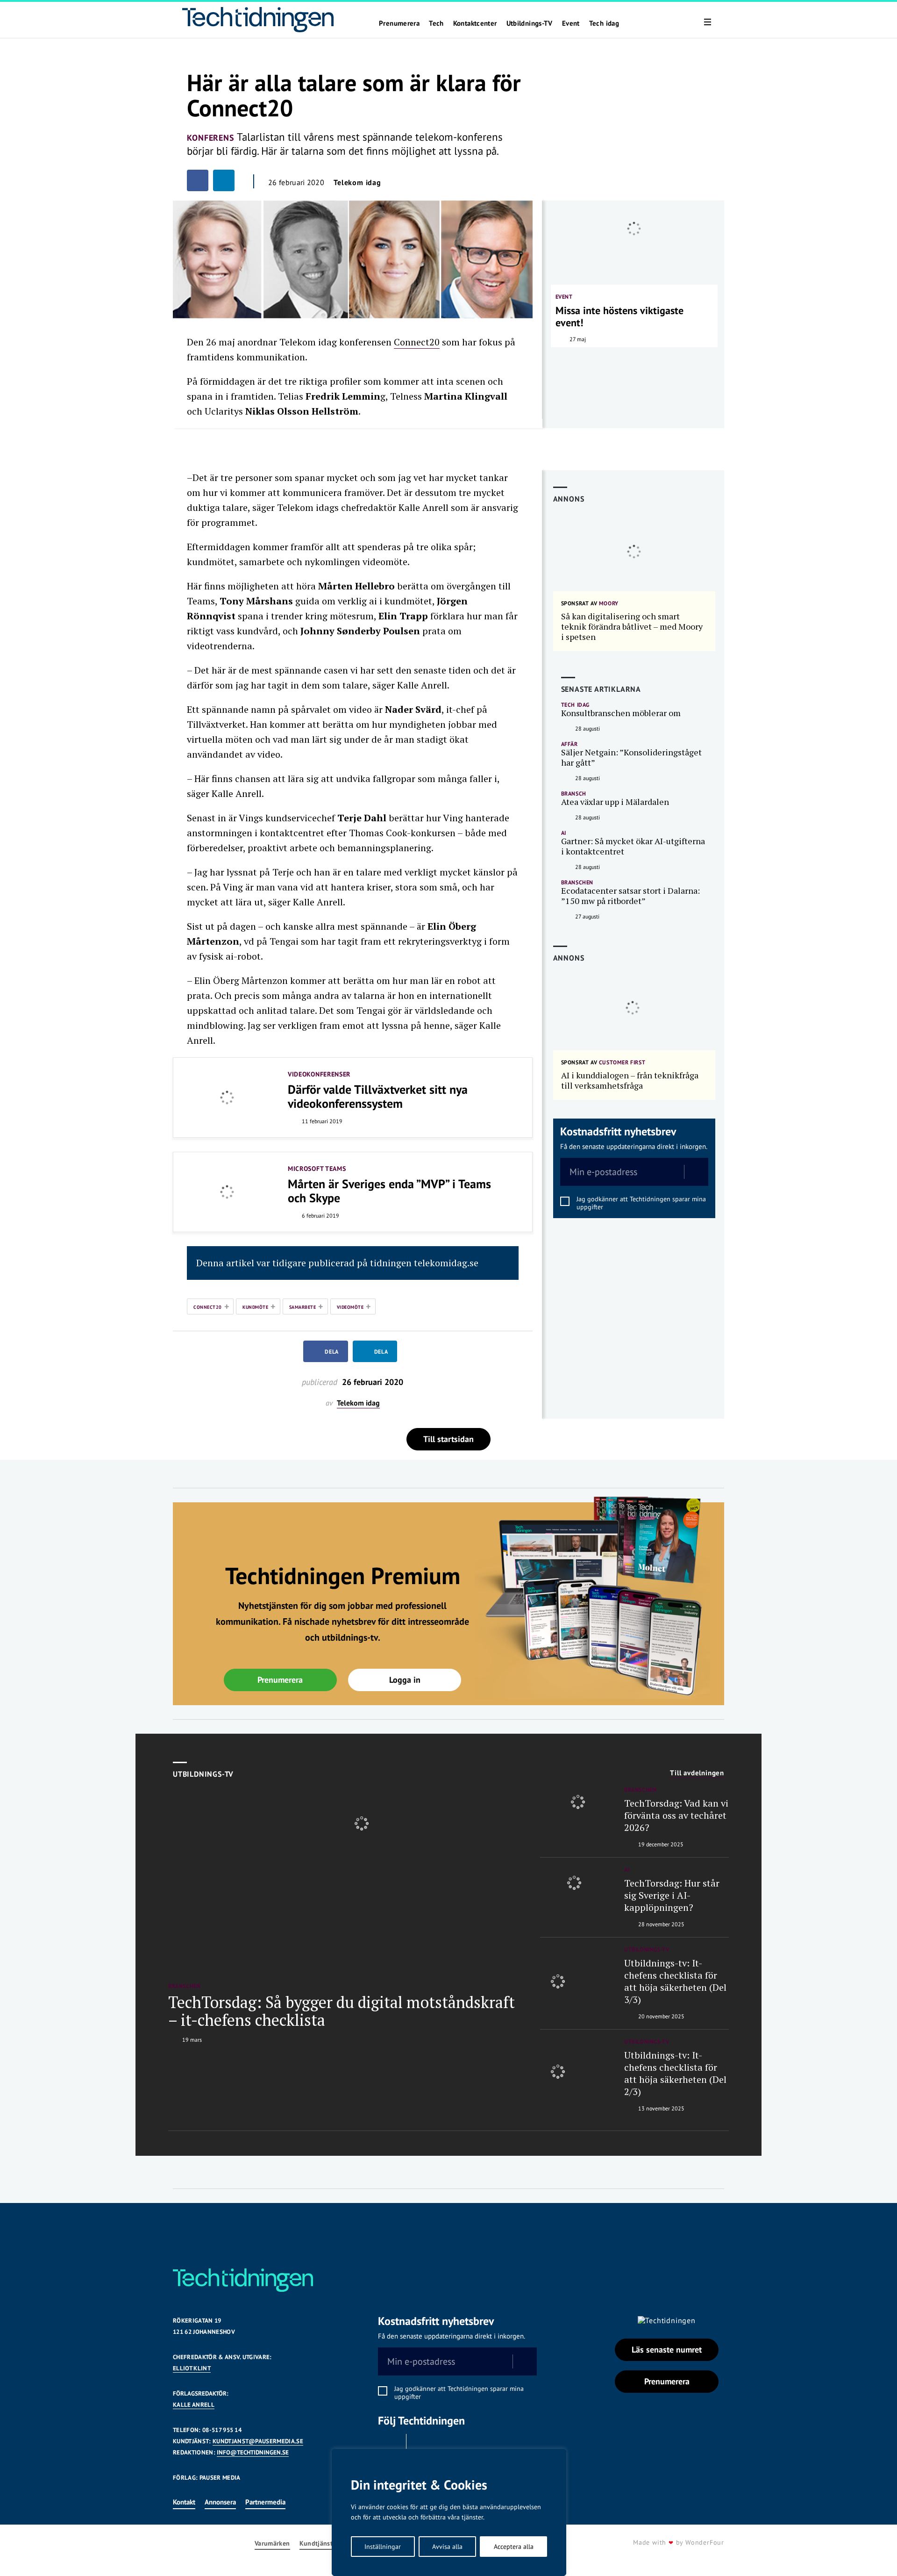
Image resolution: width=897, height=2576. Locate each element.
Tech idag (604, 23)
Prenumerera (399, 23)
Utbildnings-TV (530, 23)
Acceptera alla (514, 2547)
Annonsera (220, 2502)
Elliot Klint (192, 2368)
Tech (436, 23)
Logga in (405, 1680)
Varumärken (272, 2544)
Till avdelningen (697, 1773)
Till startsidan (448, 1439)
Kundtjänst (316, 2544)
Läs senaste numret (667, 2350)
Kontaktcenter (475, 23)
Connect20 (417, 342)
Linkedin (423, 2446)
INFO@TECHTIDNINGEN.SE (253, 2452)
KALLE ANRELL (194, 2405)
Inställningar (383, 2547)
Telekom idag (357, 182)
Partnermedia (265, 2502)
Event (571, 23)
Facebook (390, 2446)
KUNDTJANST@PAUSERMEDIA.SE (258, 2441)
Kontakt (184, 2502)
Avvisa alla (447, 2547)
